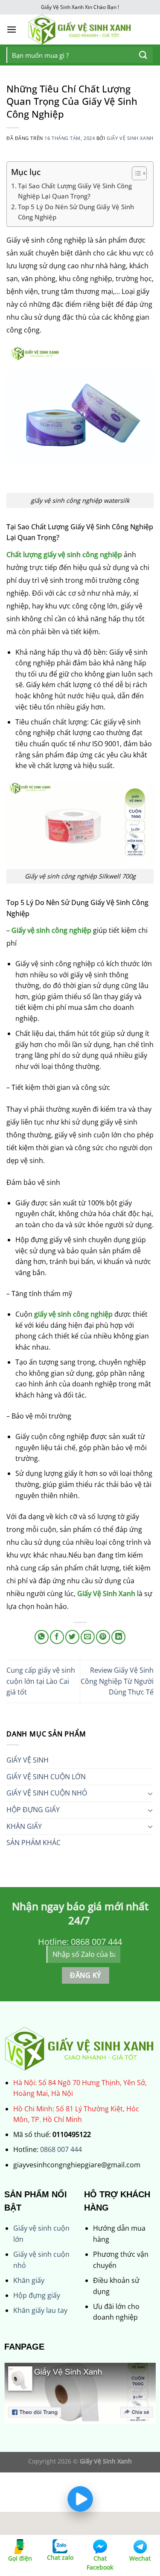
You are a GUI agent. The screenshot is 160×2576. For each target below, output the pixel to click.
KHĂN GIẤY (24, 1826)
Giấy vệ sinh (28, 1760)
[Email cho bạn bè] (88, 1637)
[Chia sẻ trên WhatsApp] (42, 1637)
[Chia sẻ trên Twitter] (72, 1637)
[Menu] (12, 29)
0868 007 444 (61, 2149)
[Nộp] (143, 55)
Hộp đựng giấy (37, 2295)
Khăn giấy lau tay (40, 2310)
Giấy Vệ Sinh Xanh (130, 138)
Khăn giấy (29, 2280)
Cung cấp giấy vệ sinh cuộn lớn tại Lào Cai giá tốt (41, 1681)
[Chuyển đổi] (150, 1793)
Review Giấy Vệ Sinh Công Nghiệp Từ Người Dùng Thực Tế (117, 1681)
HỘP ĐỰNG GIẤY (33, 1810)
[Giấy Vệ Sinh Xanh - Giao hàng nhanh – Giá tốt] (80, 30)
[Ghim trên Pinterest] (103, 1637)
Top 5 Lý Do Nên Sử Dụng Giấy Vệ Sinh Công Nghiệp (76, 212)
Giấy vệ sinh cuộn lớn (46, 1777)
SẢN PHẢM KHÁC (33, 1843)
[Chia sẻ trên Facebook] (57, 1637)
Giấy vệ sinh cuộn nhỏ (47, 1793)
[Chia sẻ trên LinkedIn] (118, 1637)
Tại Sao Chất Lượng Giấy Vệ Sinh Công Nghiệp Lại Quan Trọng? (75, 191)
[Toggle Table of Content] (135, 173)
